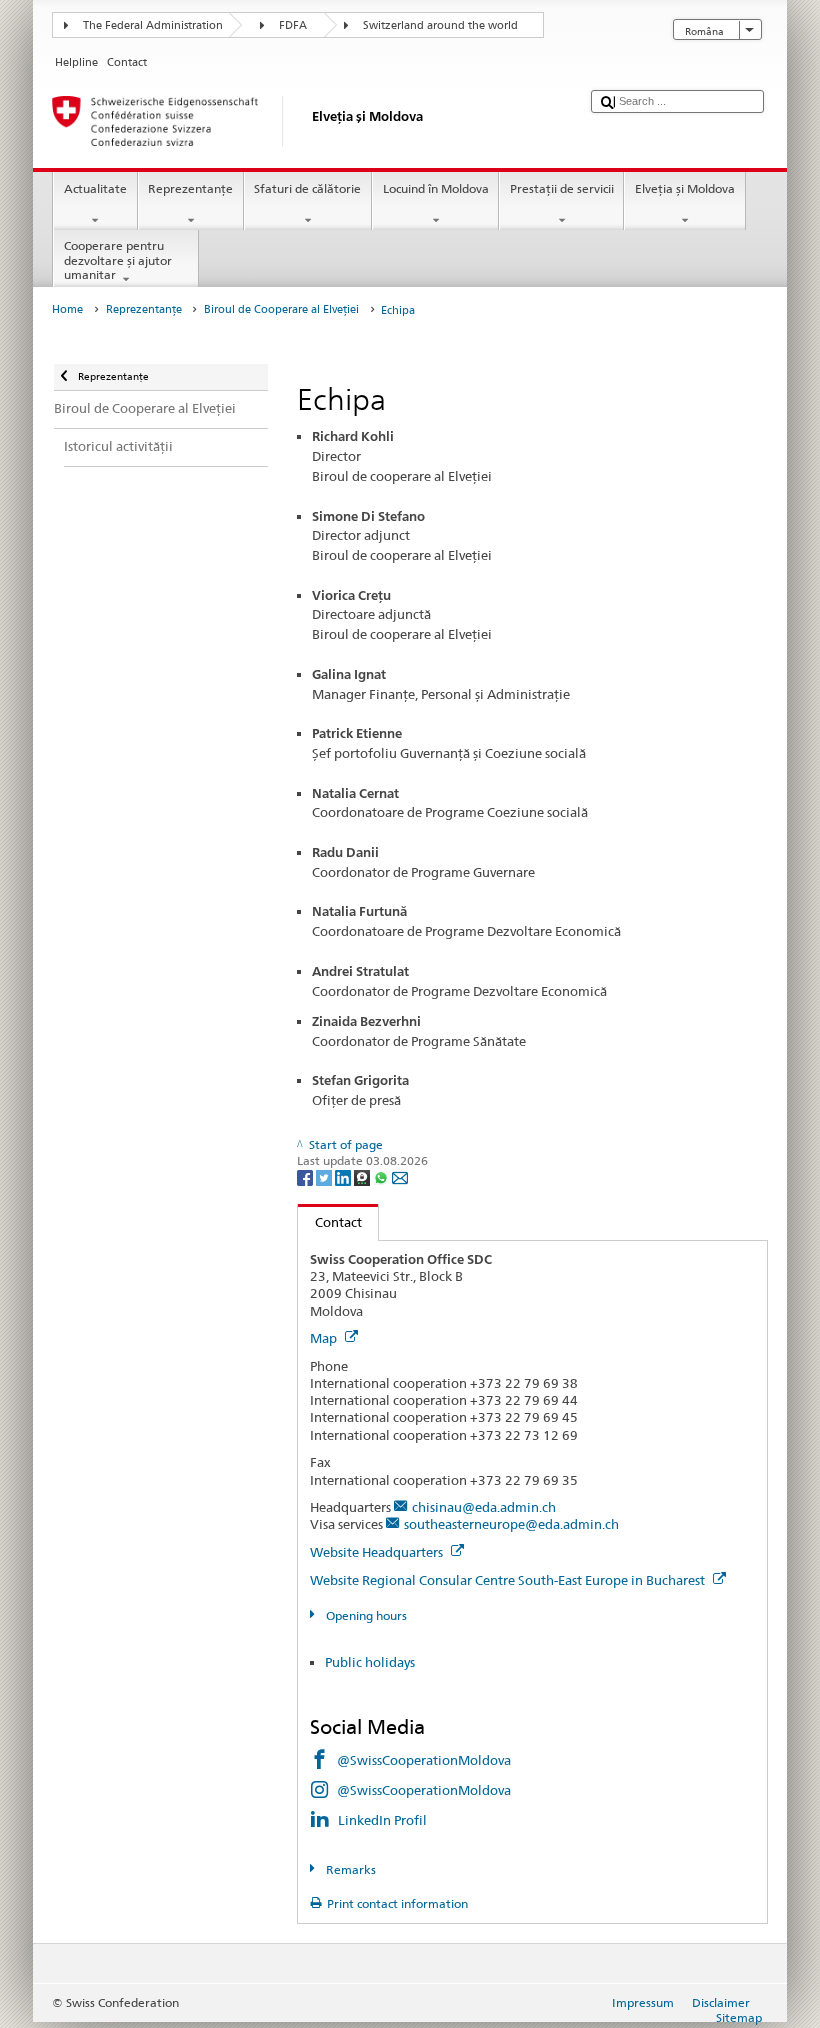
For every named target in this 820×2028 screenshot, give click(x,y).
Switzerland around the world (440, 25)
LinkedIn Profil (382, 1820)
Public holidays (370, 1662)
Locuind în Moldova (436, 188)
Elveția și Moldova (685, 188)
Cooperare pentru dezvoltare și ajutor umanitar (118, 260)
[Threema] (363, 1176)
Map (325, 1338)
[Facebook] (306, 1176)
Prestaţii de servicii (562, 188)
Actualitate (95, 188)
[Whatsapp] (382, 1176)
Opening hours (364, 1615)
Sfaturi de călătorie (307, 188)
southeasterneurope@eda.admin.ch (511, 1524)
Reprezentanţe (190, 188)
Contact (330, 1222)
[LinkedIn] (344, 1176)
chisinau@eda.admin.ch (484, 1507)
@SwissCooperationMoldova (424, 1760)
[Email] (400, 1176)
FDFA (293, 25)
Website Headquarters (378, 1552)
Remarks (349, 1869)
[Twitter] (325, 1176)
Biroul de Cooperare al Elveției (281, 309)
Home (67, 309)
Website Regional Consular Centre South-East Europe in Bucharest (509, 1580)
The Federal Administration (153, 25)
